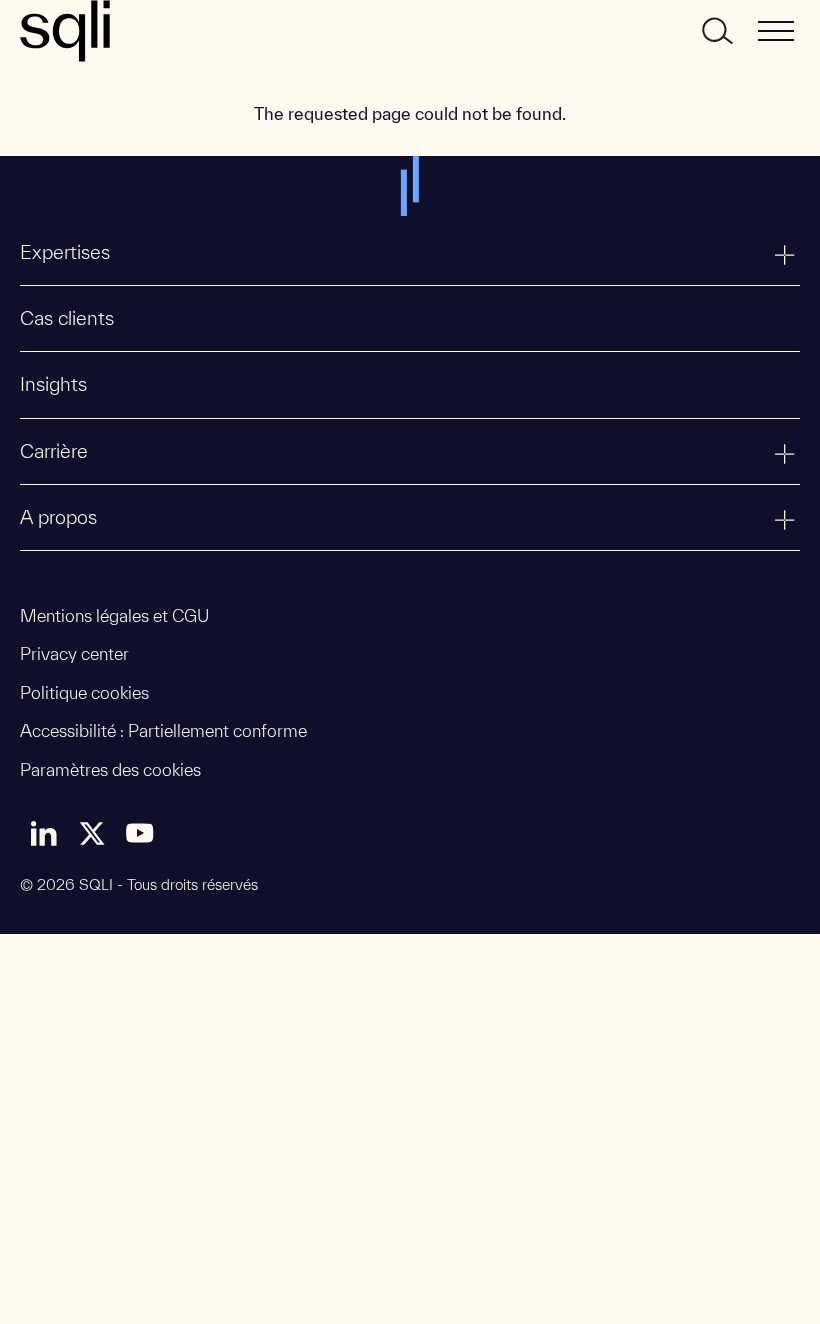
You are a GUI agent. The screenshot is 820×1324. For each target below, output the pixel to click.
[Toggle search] (716, 31)
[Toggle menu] (776, 31)
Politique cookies (84, 692)
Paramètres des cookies (110, 769)
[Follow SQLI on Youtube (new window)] (140, 833)
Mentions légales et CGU (114, 615)
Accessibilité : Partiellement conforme (163, 730)
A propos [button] (58, 517)
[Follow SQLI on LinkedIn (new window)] (44, 833)
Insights (53, 384)
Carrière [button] (54, 451)
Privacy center (74, 653)
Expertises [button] (65, 252)
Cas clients (67, 318)
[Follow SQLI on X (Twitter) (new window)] (92, 833)
